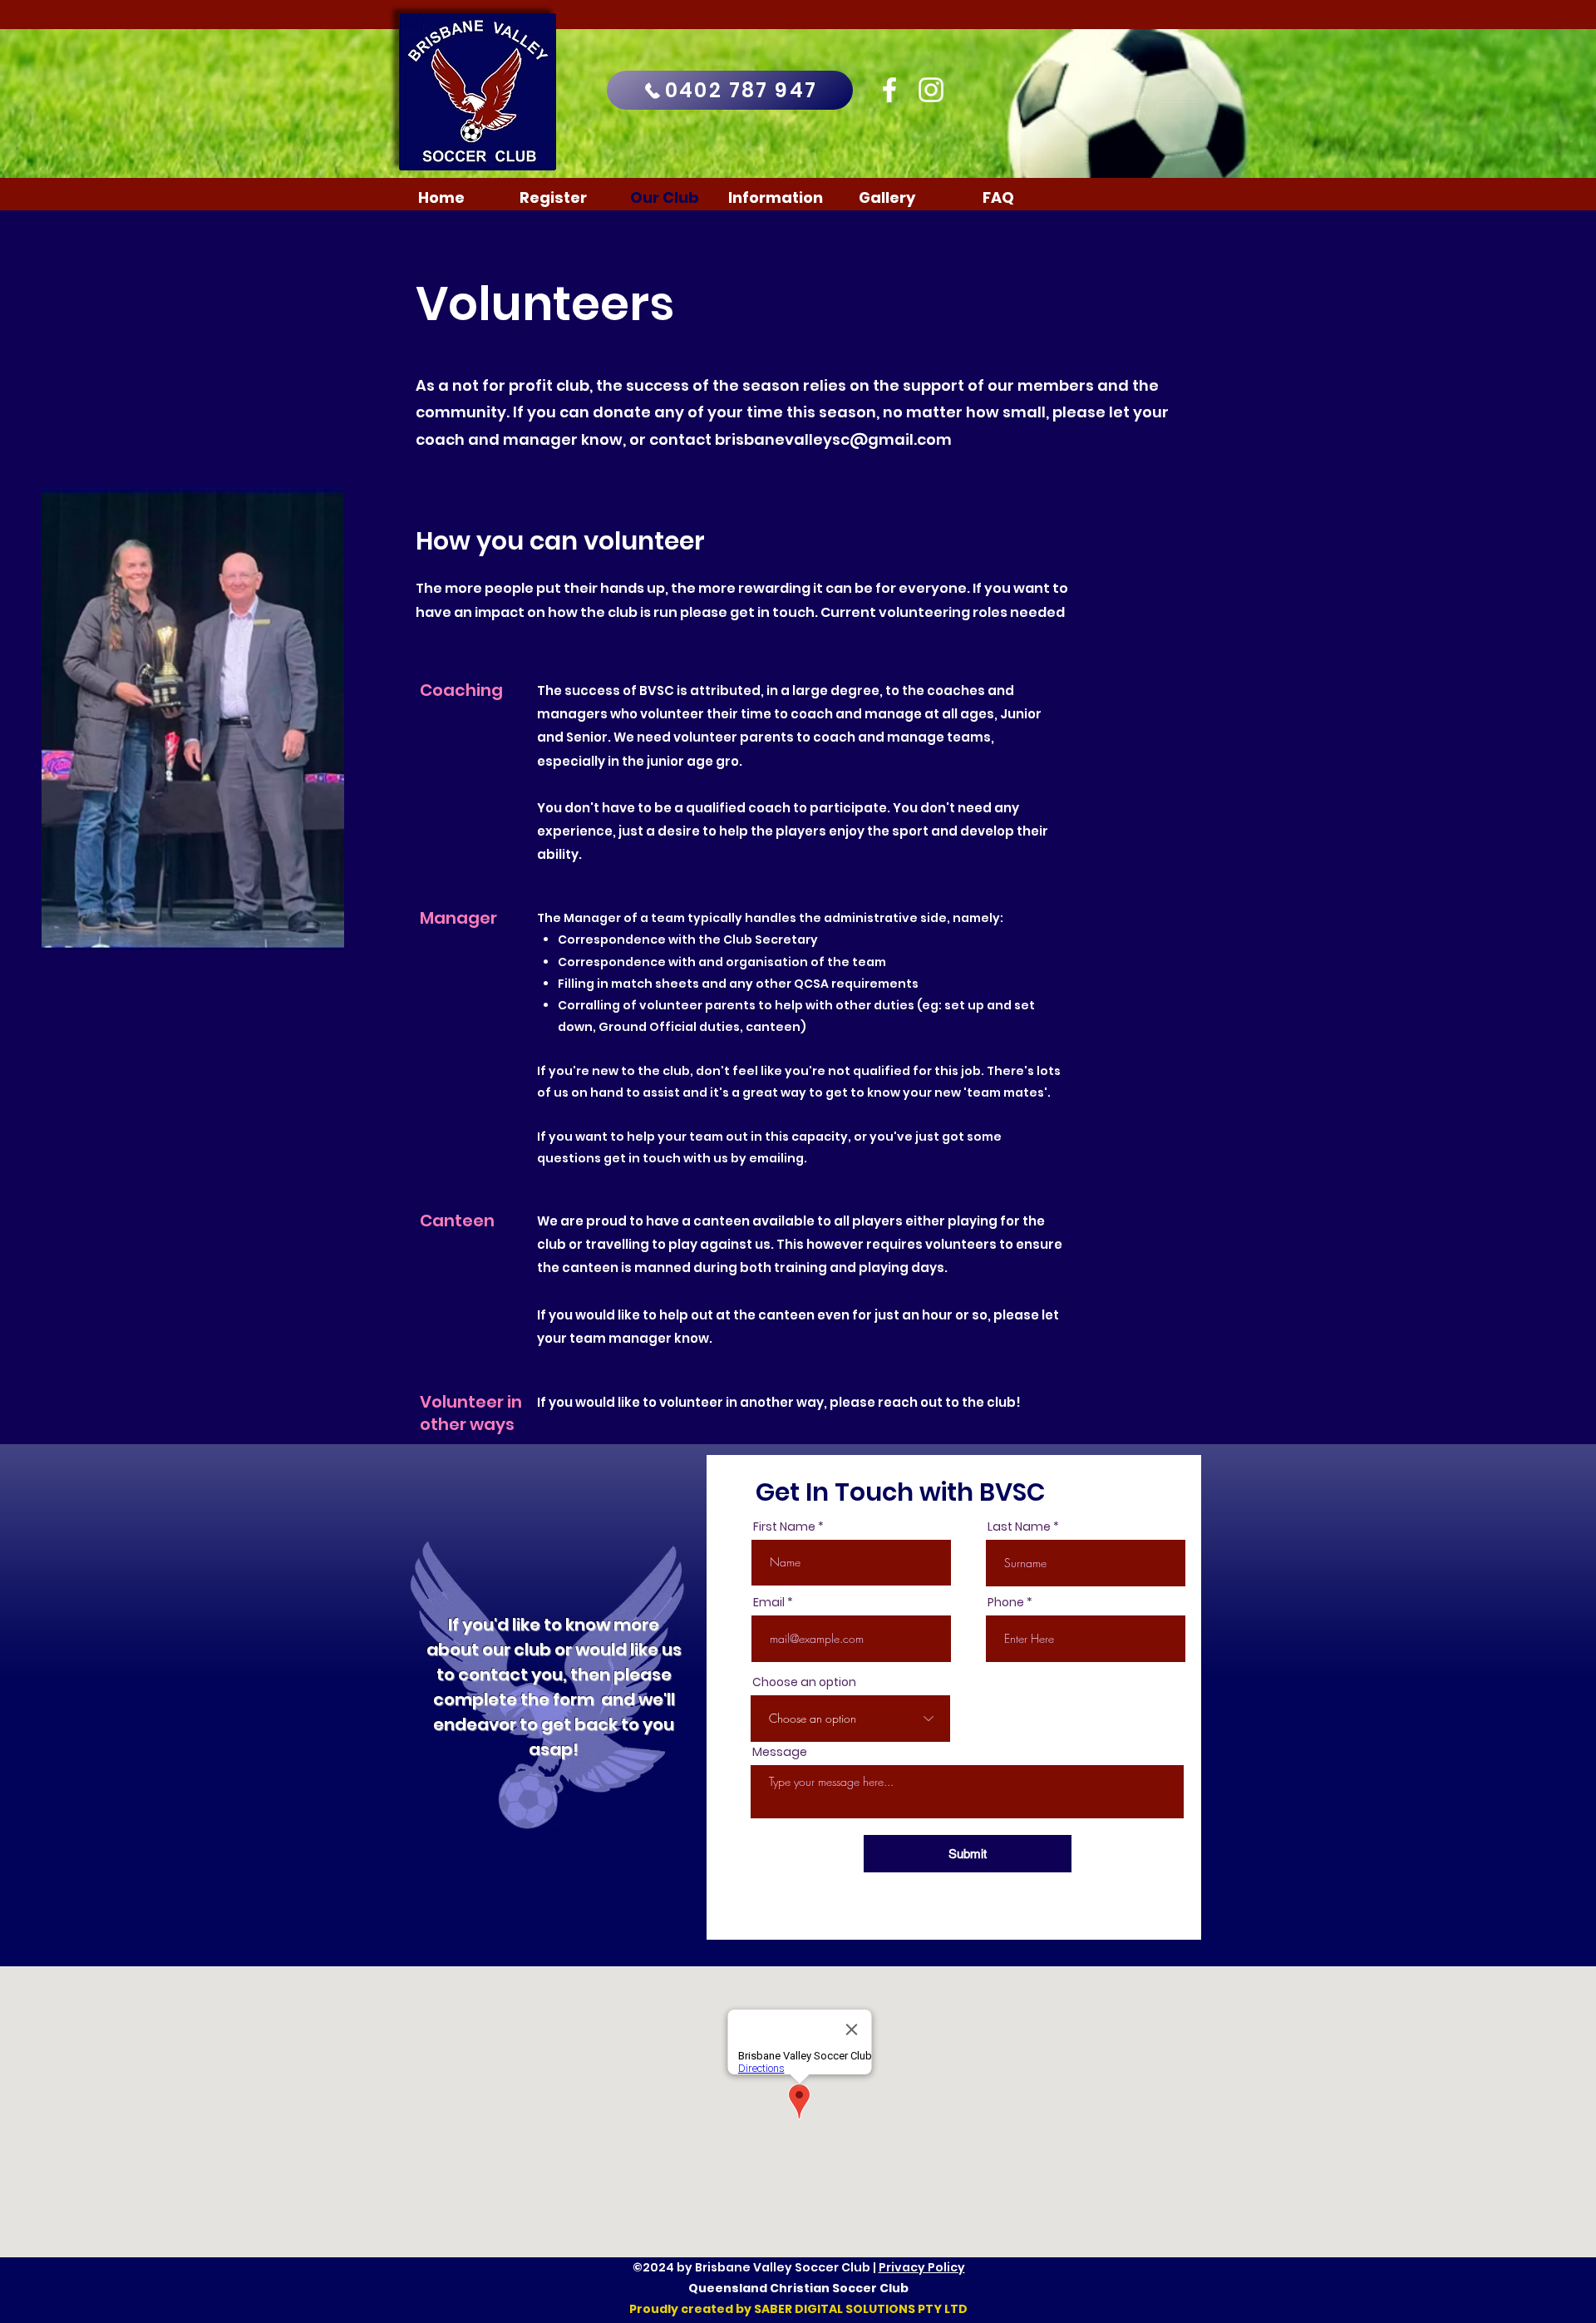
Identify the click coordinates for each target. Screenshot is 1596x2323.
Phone (1006, 1602)
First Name (784, 1526)
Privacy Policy (922, 2267)
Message (780, 1752)
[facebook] (889, 90)
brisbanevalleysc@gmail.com (833, 439)
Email (769, 1602)
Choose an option (804, 1682)
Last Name (1019, 1526)
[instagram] (931, 90)
